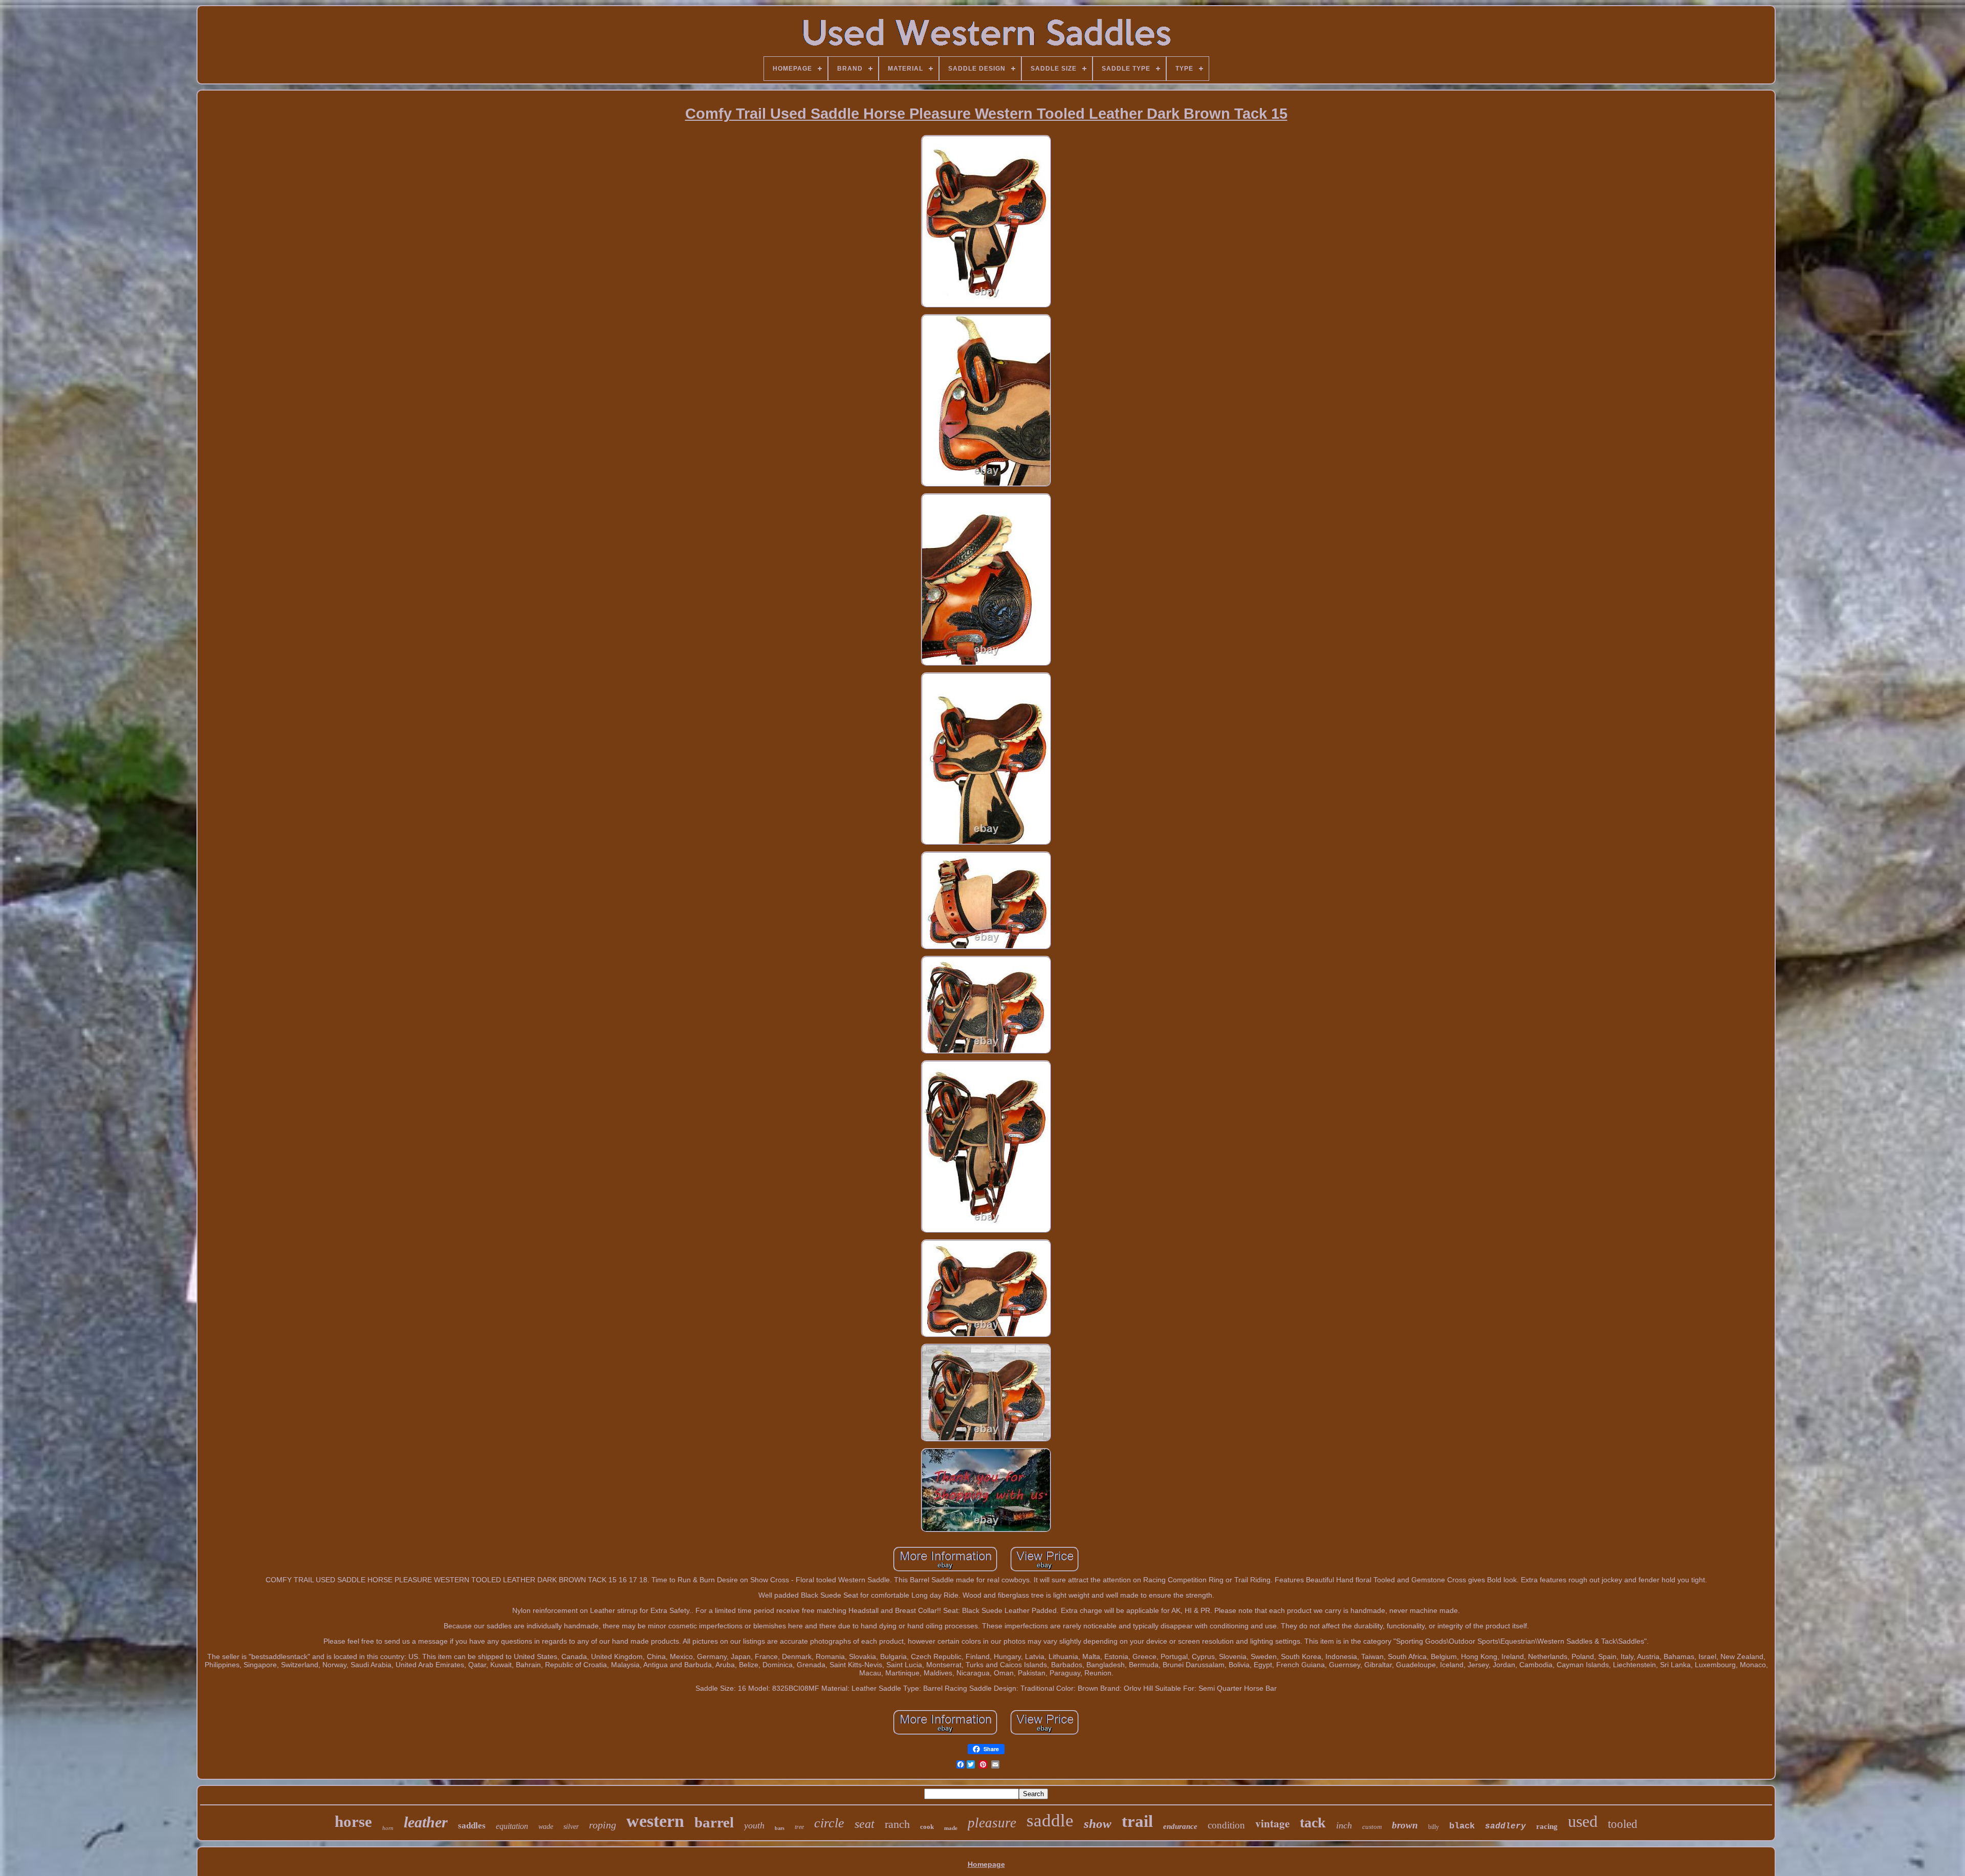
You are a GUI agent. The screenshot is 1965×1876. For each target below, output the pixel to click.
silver (571, 1827)
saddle (1050, 1820)
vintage (1272, 1823)
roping (603, 1825)
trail (1137, 1821)
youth (754, 1825)
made (951, 1828)
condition (1226, 1825)
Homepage (986, 1864)
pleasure (992, 1823)
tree (799, 1827)
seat (865, 1824)
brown (1405, 1825)
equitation (512, 1826)
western (655, 1821)
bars (780, 1828)
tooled (1623, 1824)
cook (927, 1827)
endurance (1180, 1826)
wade (546, 1827)
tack (1313, 1823)
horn (388, 1828)
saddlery (1505, 1826)
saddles (472, 1826)
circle (829, 1823)
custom (1372, 1827)
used (1583, 1821)
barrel (714, 1822)
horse (353, 1822)
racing (1547, 1826)
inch (1344, 1825)
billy (1434, 1827)
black (1462, 1826)
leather (426, 1822)
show (1098, 1824)
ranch (897, 1824)
